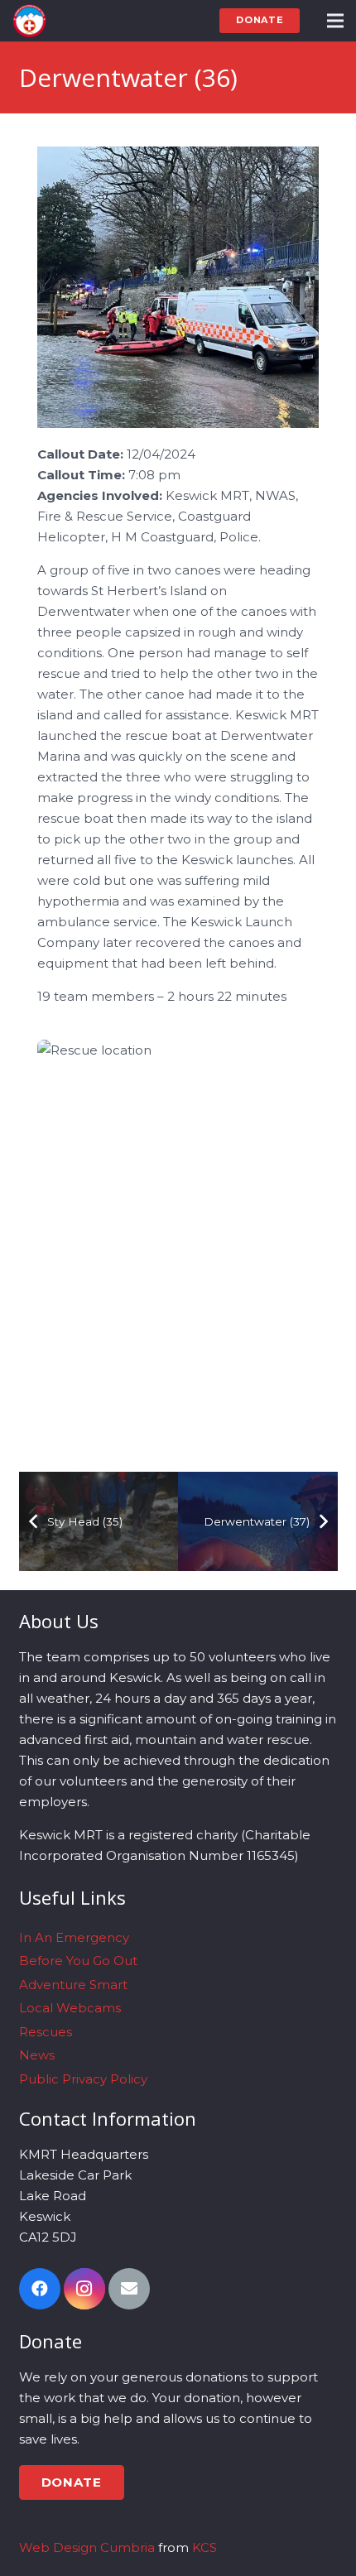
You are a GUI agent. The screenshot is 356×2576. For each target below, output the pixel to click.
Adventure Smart (73, 1985)
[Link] (29, 21)
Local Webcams (70, 2008)
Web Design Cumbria (87, 2547)
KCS (204, 2547)
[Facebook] (40, 2289)
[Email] (129, 2289)
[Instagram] (84, 2289)
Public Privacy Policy (83, 2079)
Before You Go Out (78, 1961)
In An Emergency (74, 1937)
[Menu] (335, 21)
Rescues (46, 2032)
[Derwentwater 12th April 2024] (178, 287)
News (37, 2055)
